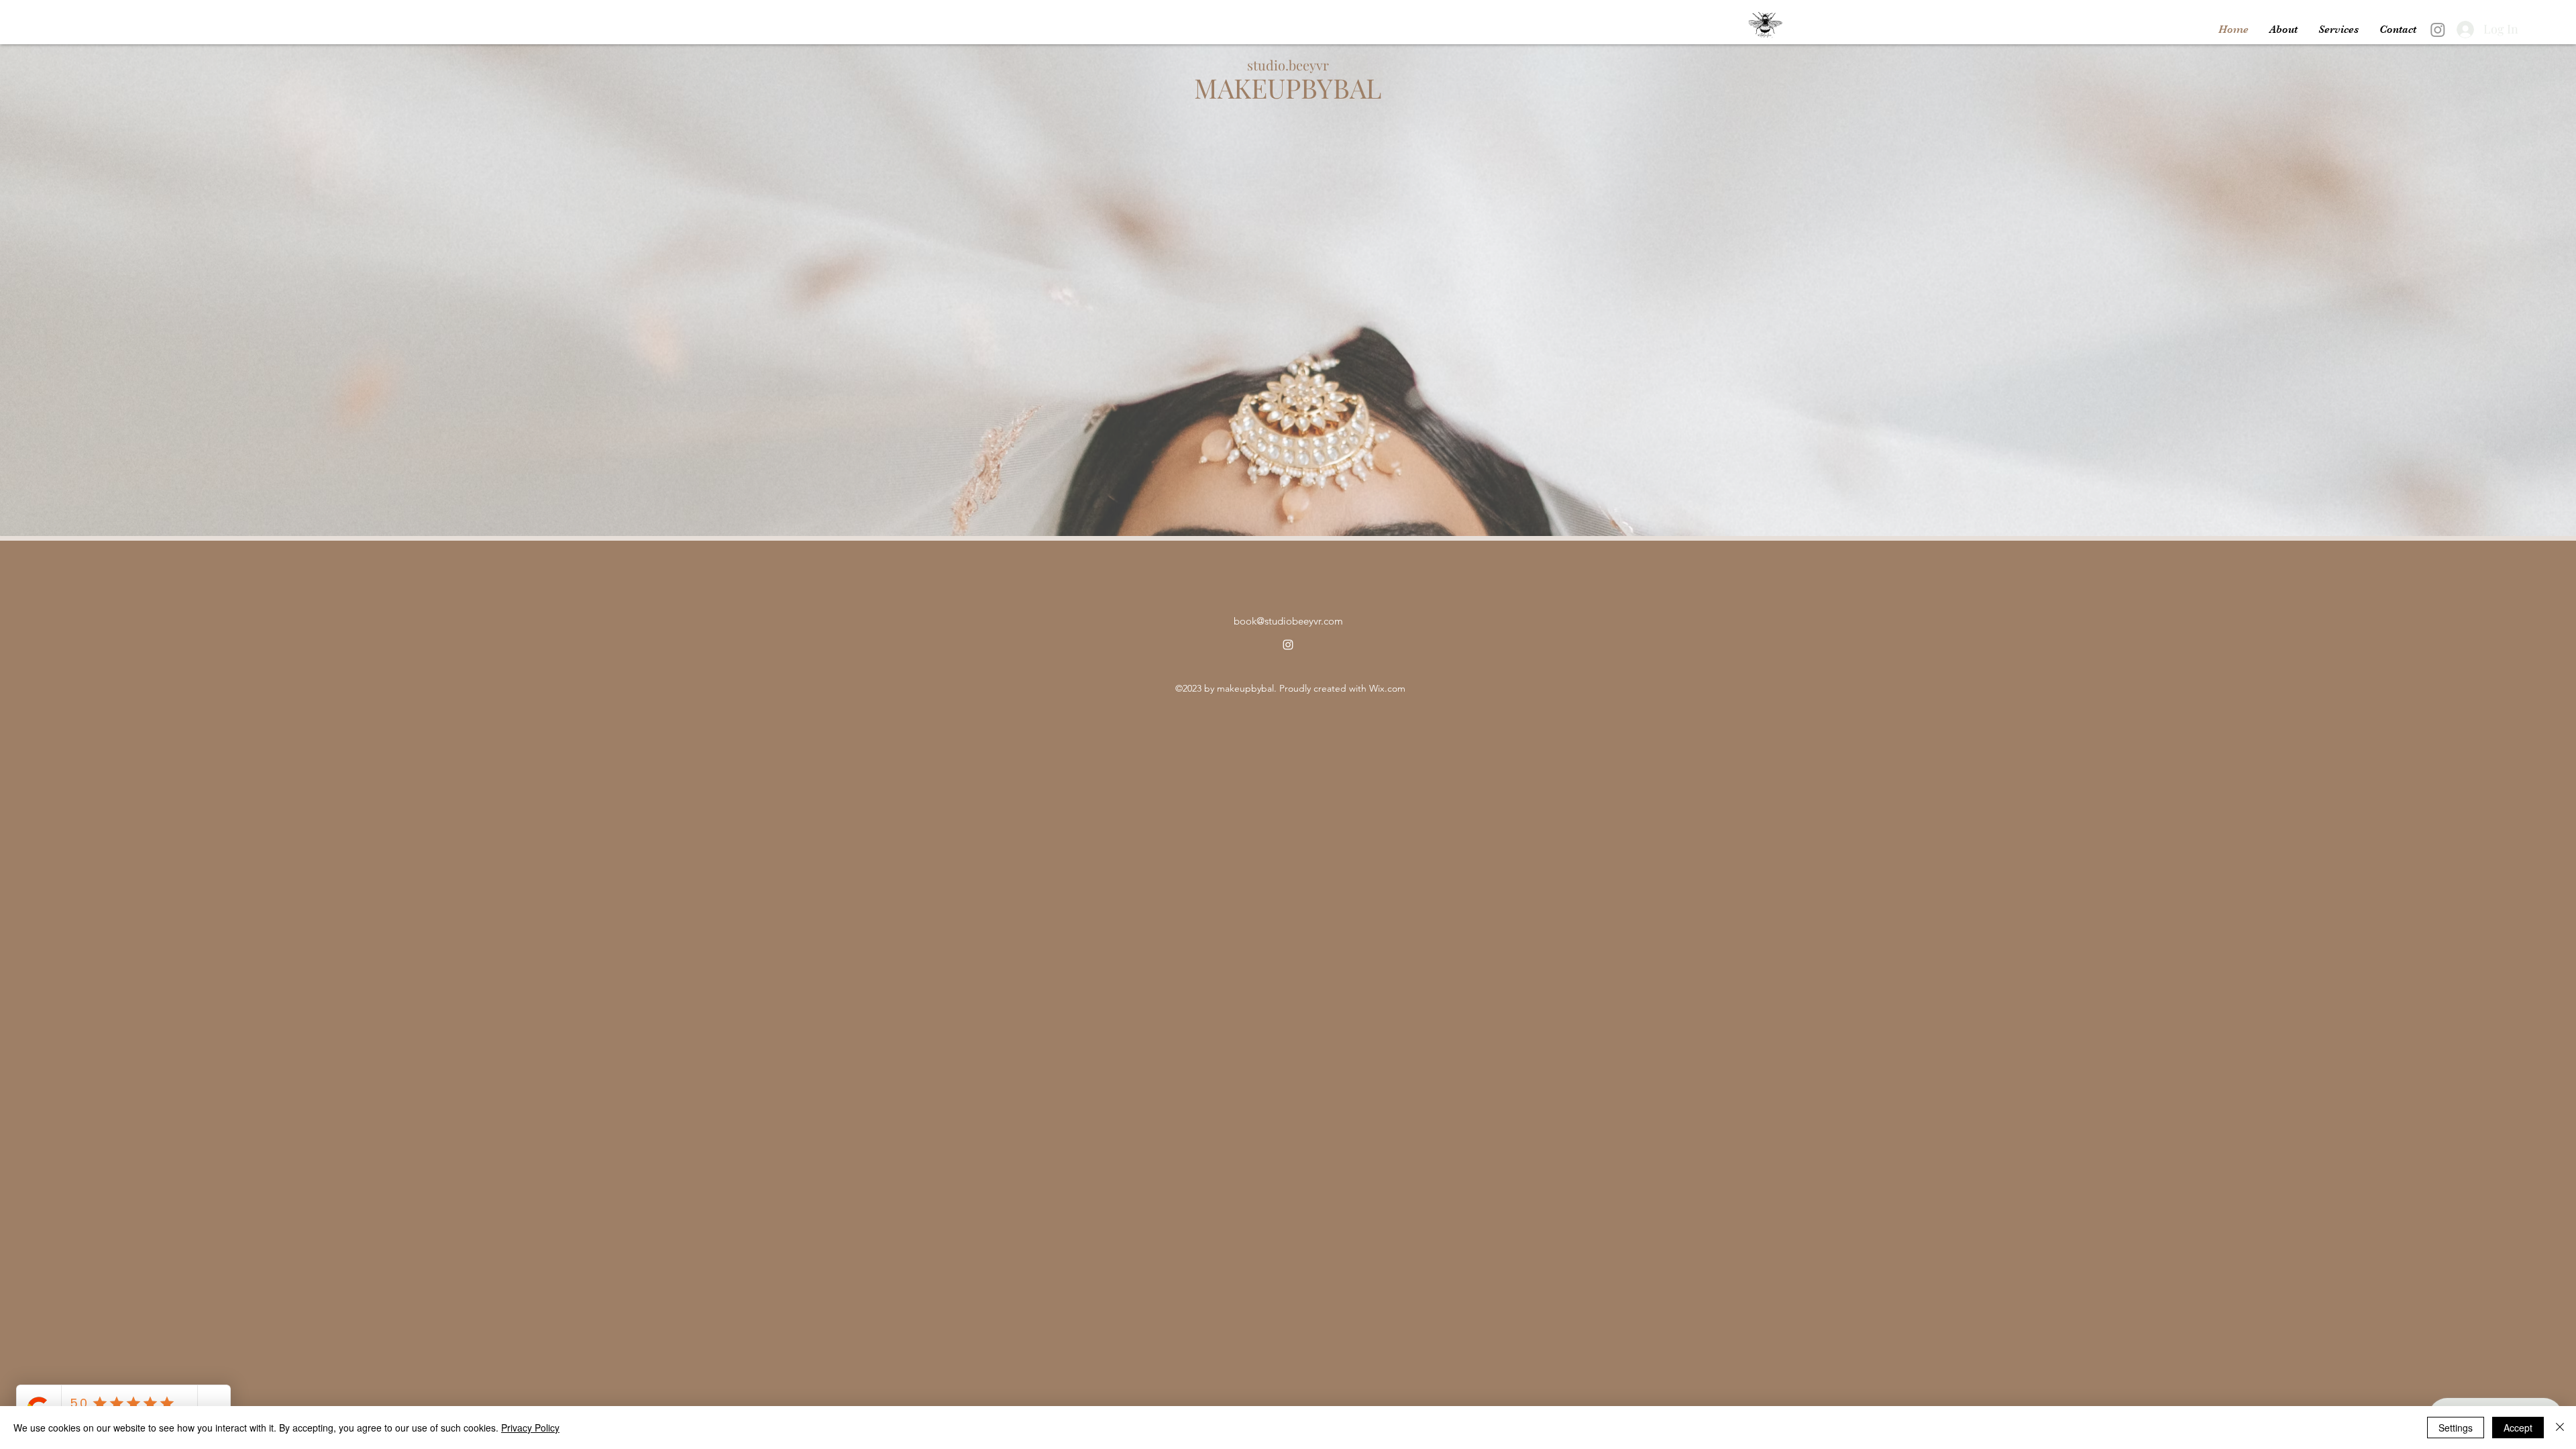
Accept (2518, 1428)
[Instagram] (2438, 30)
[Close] (2560, 1428)
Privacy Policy (530, 1428)
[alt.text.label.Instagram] (1288, 645)
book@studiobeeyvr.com (1288, 621)
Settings (2456, 1428)
